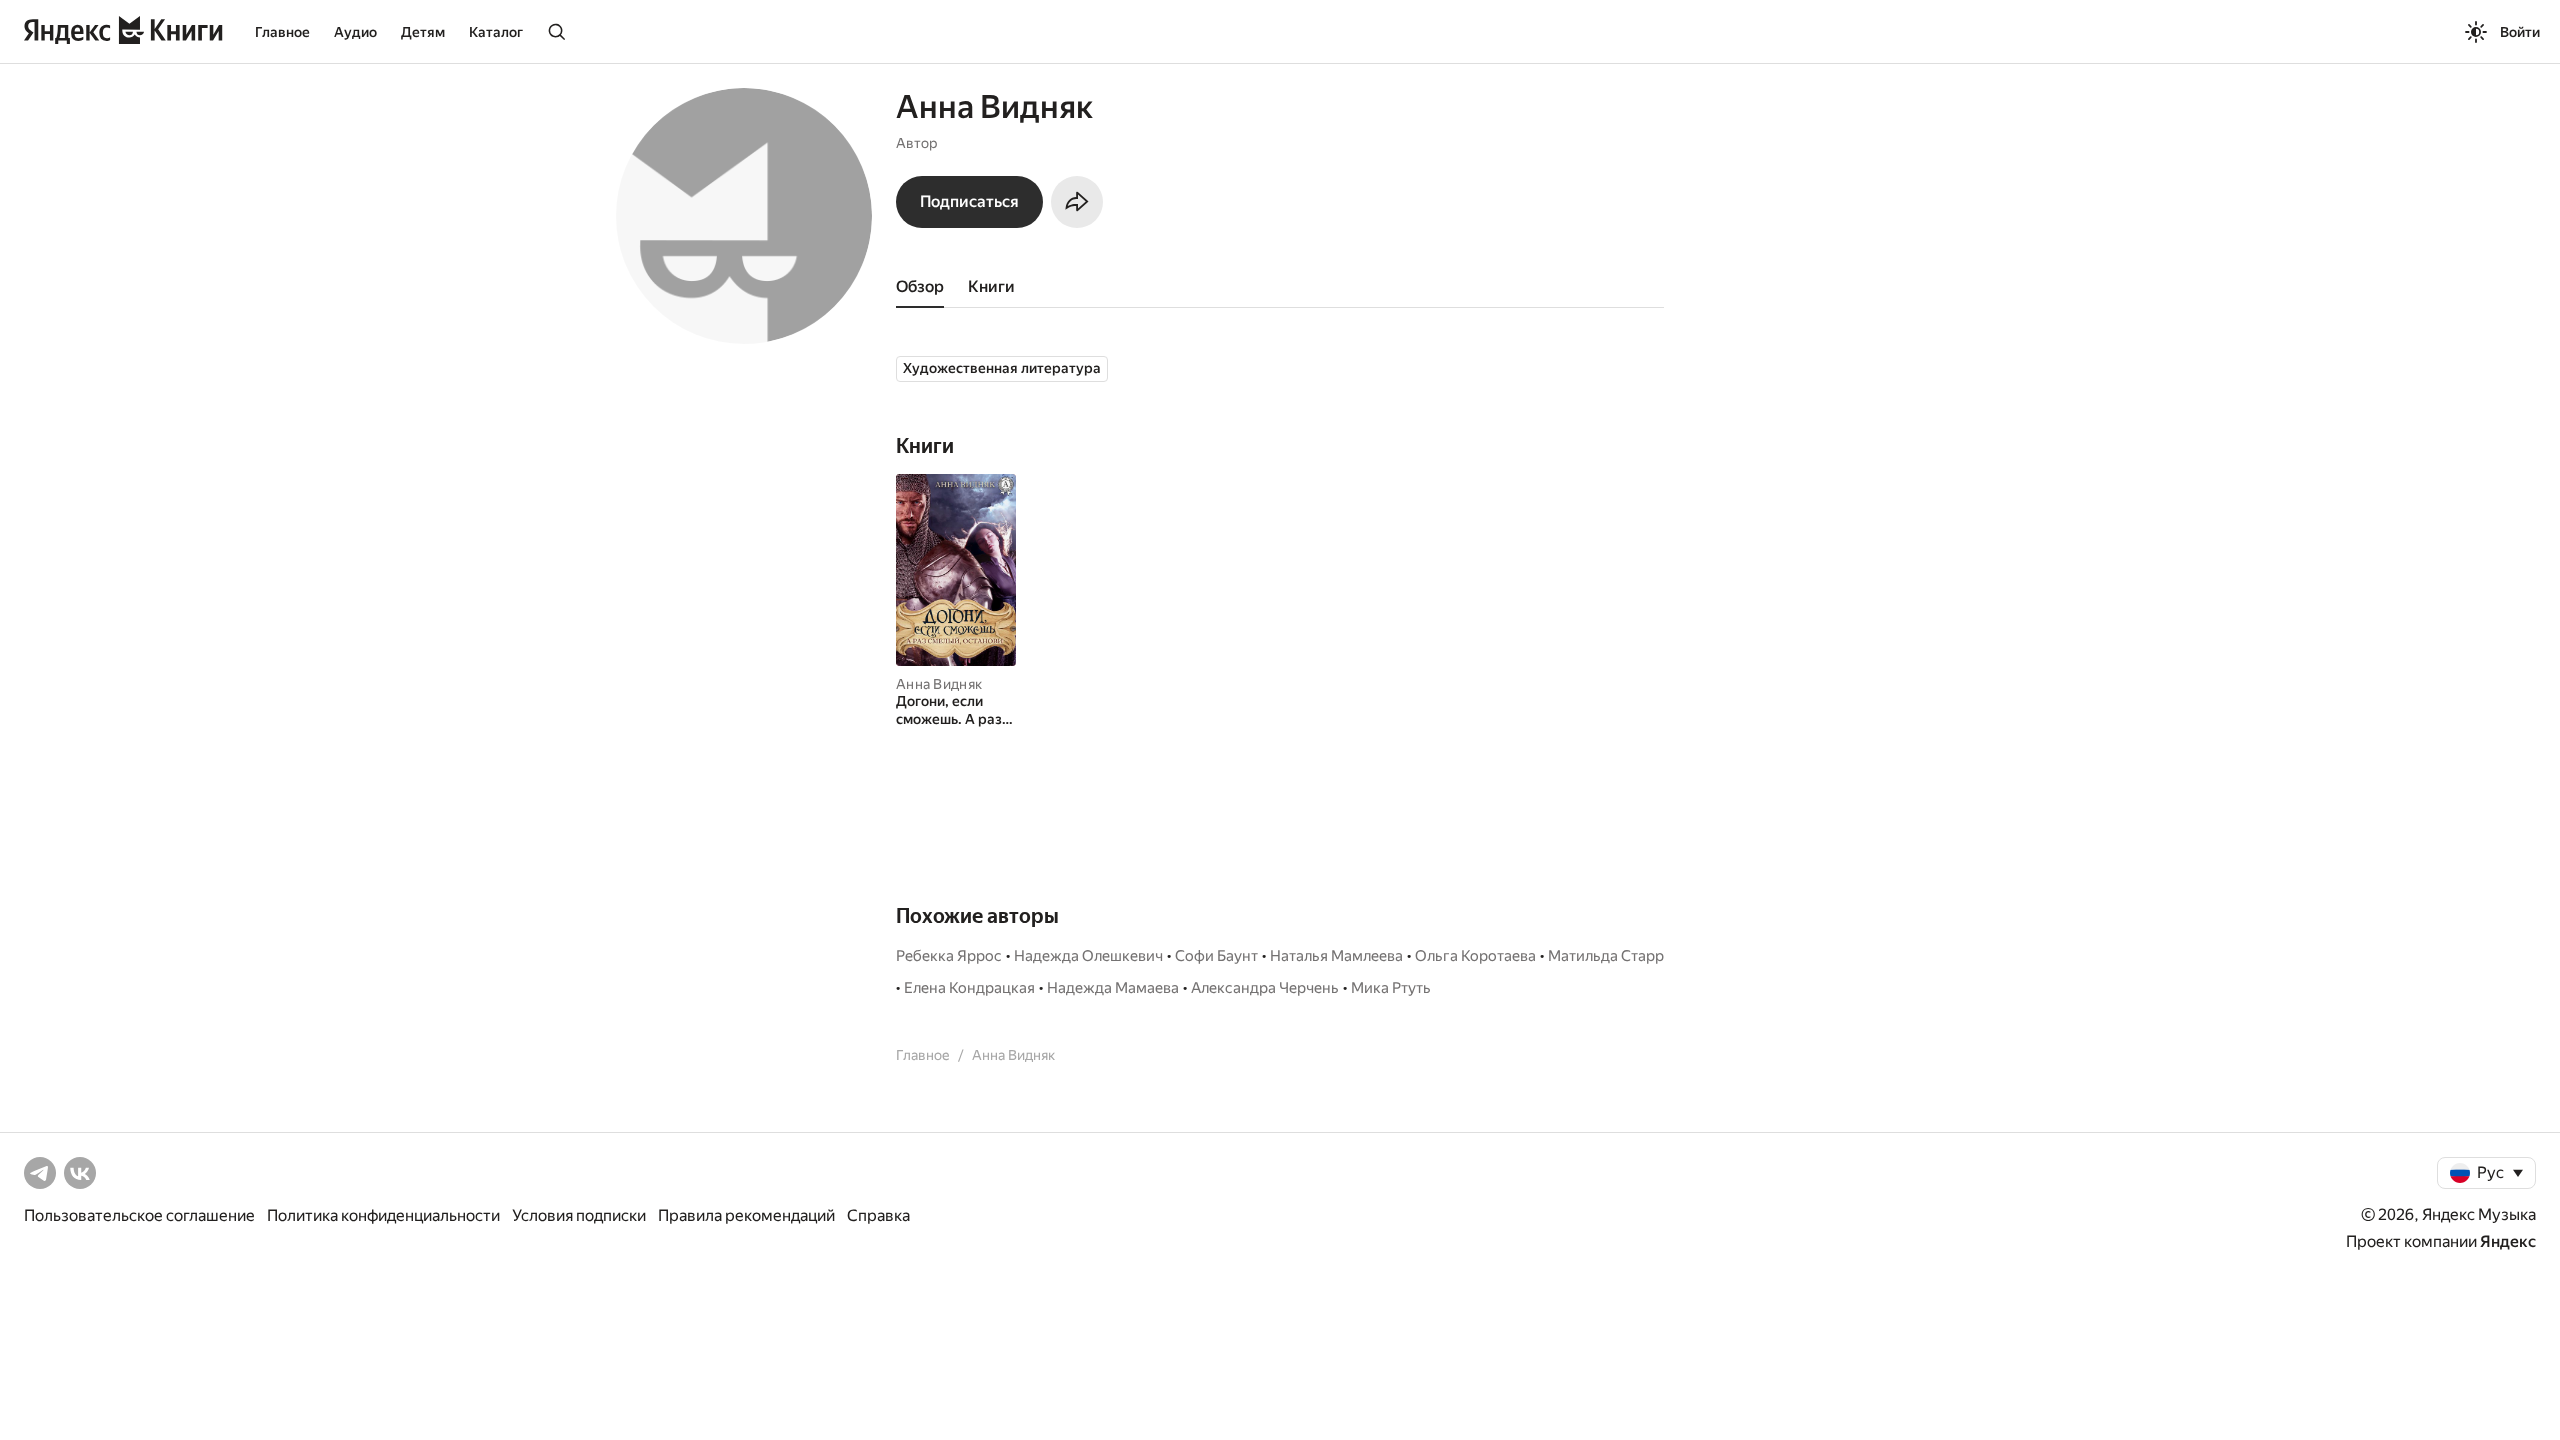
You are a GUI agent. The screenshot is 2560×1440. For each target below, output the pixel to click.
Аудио (355, 32)
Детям (423, 32)
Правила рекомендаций (746, 1215)
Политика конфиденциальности (383, 1215)
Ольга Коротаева (1475, 956)
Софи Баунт (1216, 956)
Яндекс (2508, 1241)
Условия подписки (579, 1215)
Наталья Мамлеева (1336, 956)
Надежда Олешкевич (1088, 956)
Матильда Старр (1606, 956)
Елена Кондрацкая (969, 988)
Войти (2520, 32)
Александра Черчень (1265, 988)
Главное (282, 32)
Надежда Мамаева (1113, 988)
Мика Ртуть (1391, 988)
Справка (878, 1215)
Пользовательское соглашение (139, 1215)
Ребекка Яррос (949, 956)
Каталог (496, 32)
